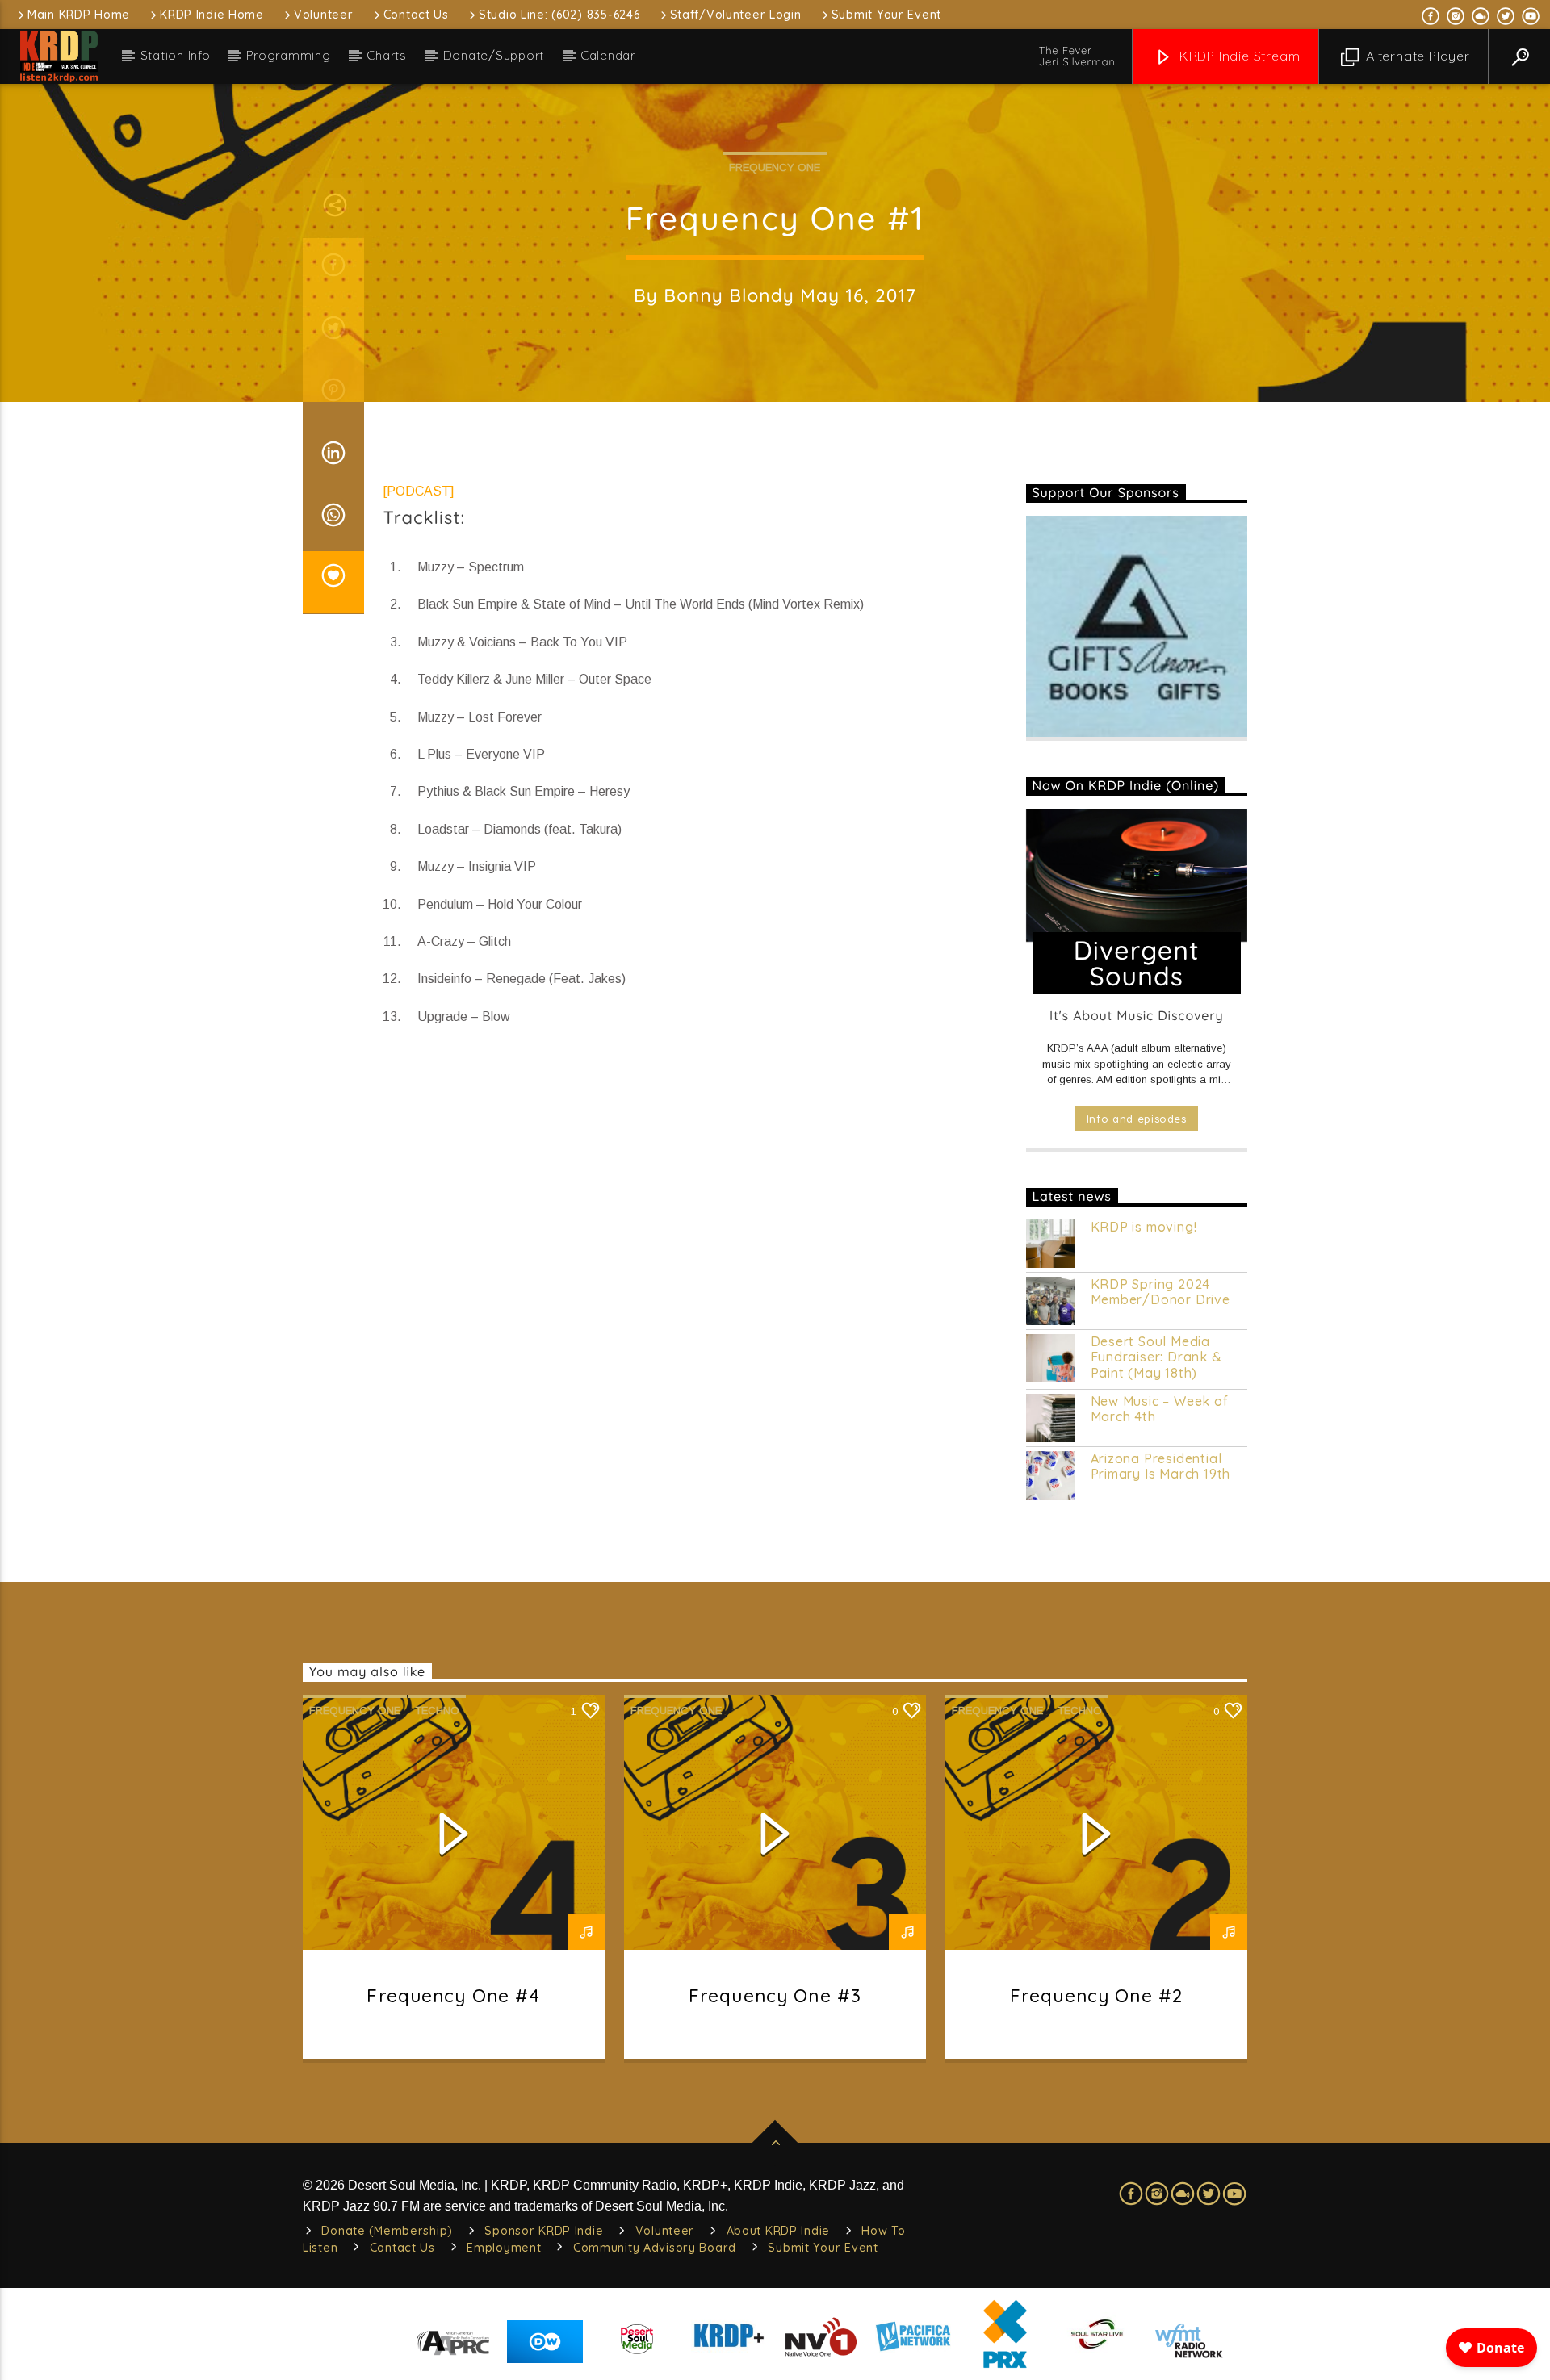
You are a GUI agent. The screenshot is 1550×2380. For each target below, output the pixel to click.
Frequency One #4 (453, 1995)
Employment (504, 2248)
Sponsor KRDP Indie (544, 2231)
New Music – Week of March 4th (1160, 1409)
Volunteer (323, 15)
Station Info (176, 55)
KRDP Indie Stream (1238, 56)
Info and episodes (1137, 1119)
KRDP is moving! (1144, 1227)
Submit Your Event (886, 15)
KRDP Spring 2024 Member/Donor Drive (1160, 1292)
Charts (387, 55)
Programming (288, 55)
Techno (437, 1711)
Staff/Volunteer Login (736, 15)
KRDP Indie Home (212, 15)
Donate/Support (494, 55)
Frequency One (775, 167)
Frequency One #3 (775, 1995)
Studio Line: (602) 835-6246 (559, 15)
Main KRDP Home (79, 15)
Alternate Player (1416, 56)
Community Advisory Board (655, 2248)
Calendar (608, 55)
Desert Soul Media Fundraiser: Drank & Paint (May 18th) (1156, 1357)
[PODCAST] (419, 491)
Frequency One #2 (1096, 1995)
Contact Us (416, 15)
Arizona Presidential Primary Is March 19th (1161, 1466)
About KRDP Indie (779, 2231)
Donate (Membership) (387, 2231)
